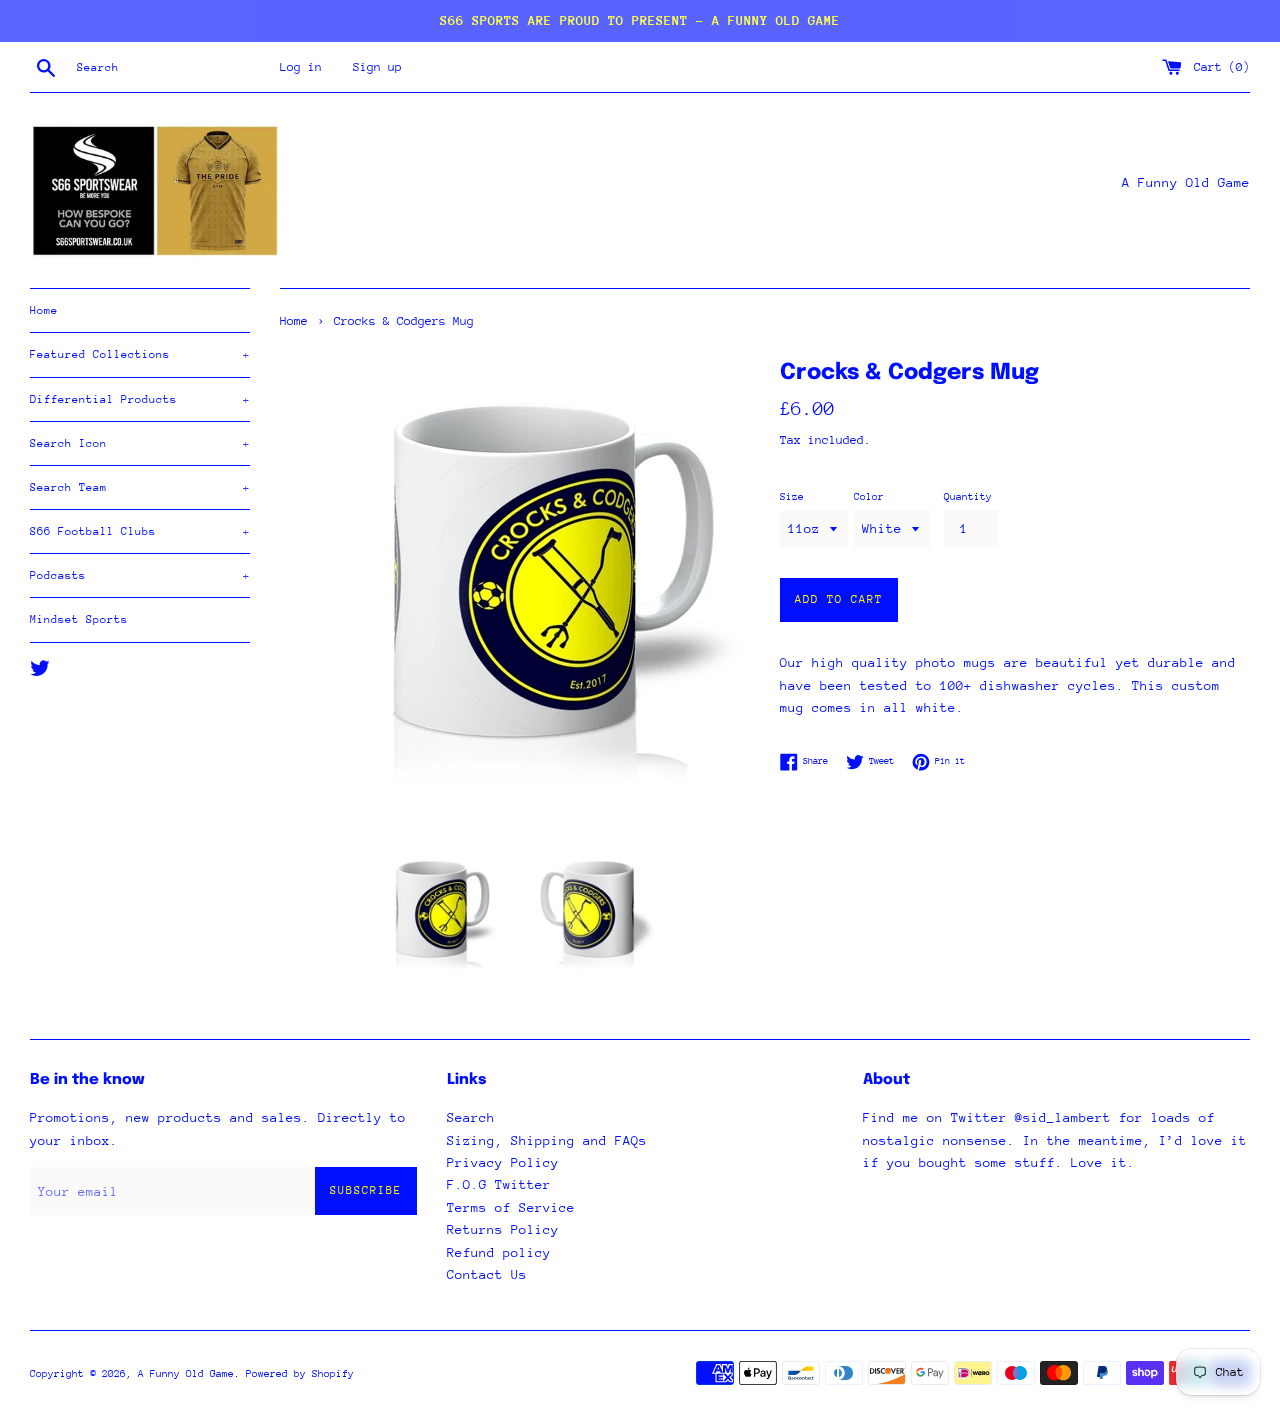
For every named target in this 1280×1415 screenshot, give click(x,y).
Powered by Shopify (300, 1374)
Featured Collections (140, 354)
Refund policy (499, 1252)
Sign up (377, 67)
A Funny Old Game (186, 1374)
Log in (301, 67)
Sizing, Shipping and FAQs (547, 1140)
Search (471, 1117)
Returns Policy (503, 1229)
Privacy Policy (503, 1162)
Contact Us (487, 1274)
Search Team (140, 487)
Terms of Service (511, 1207)
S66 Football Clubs (140, 531)
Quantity (968, 497)
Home (44, 310)
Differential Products (140, 399)
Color (869, 497)
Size (792, 497)
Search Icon (140, 443)
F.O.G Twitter (499, 1184)
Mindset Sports (79, 619)
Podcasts (140, 575)
